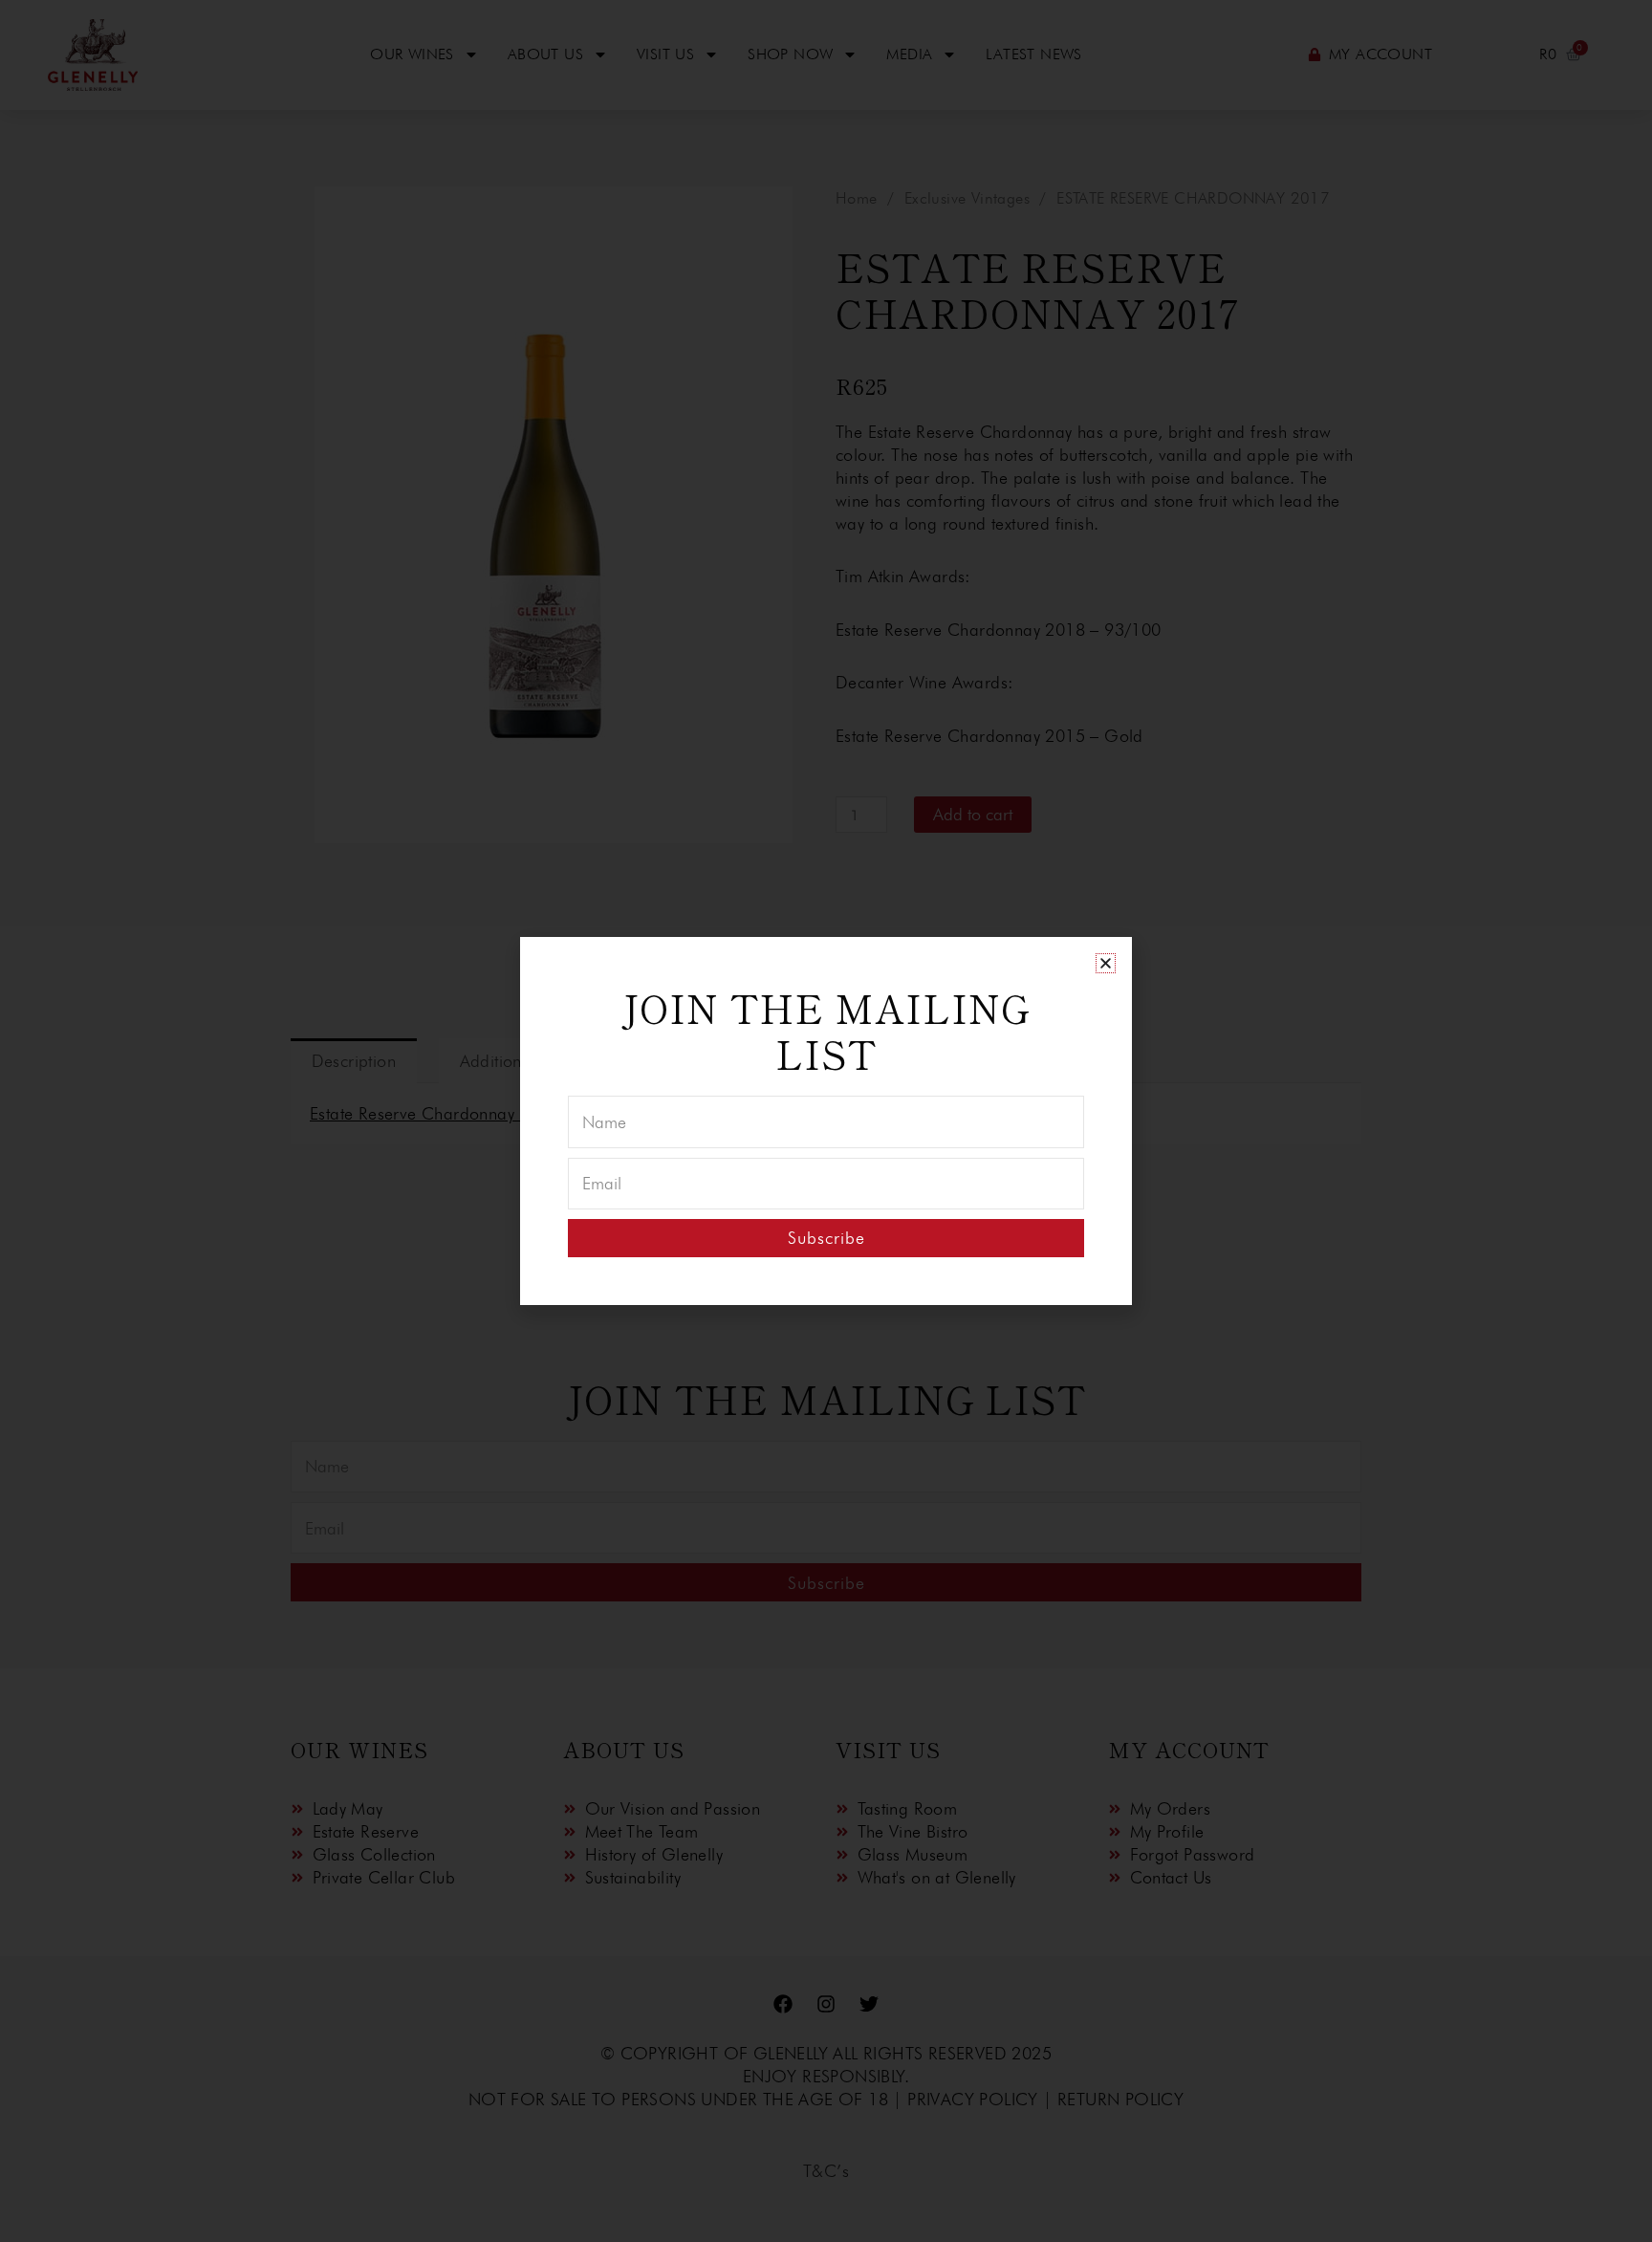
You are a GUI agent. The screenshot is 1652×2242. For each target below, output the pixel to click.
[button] (1106, 963)
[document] (826, 1121)
